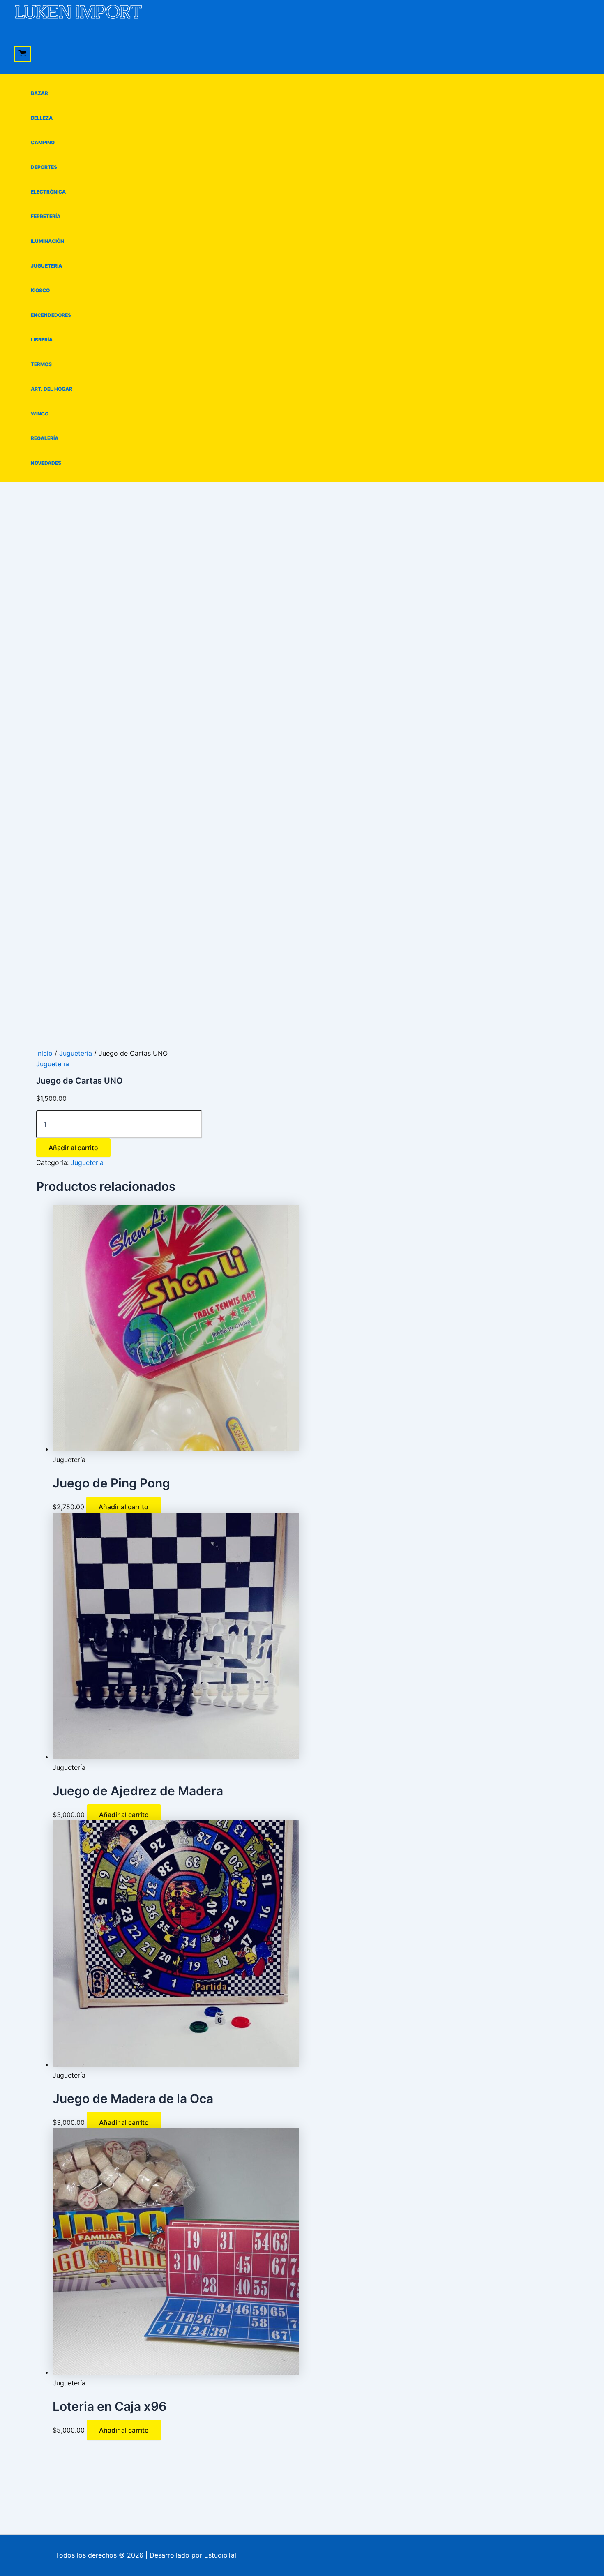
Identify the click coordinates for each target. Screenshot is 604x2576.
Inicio (44, 1053)
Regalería (45, 438)
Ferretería (46, 216)
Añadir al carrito (73, 1148)
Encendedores (51, 315)
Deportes (44, 167)
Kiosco (40, 290)
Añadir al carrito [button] (123, 1507)
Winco (40, 414)
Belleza (42, 118)
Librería (42, 340)
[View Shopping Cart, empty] (23, 54)
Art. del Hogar (52, 389)
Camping (43, 142)
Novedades (46, 463)
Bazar (39, 93)
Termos (41, 364)
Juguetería (46, 266)
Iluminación (47, 241)
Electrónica (48, 192)
